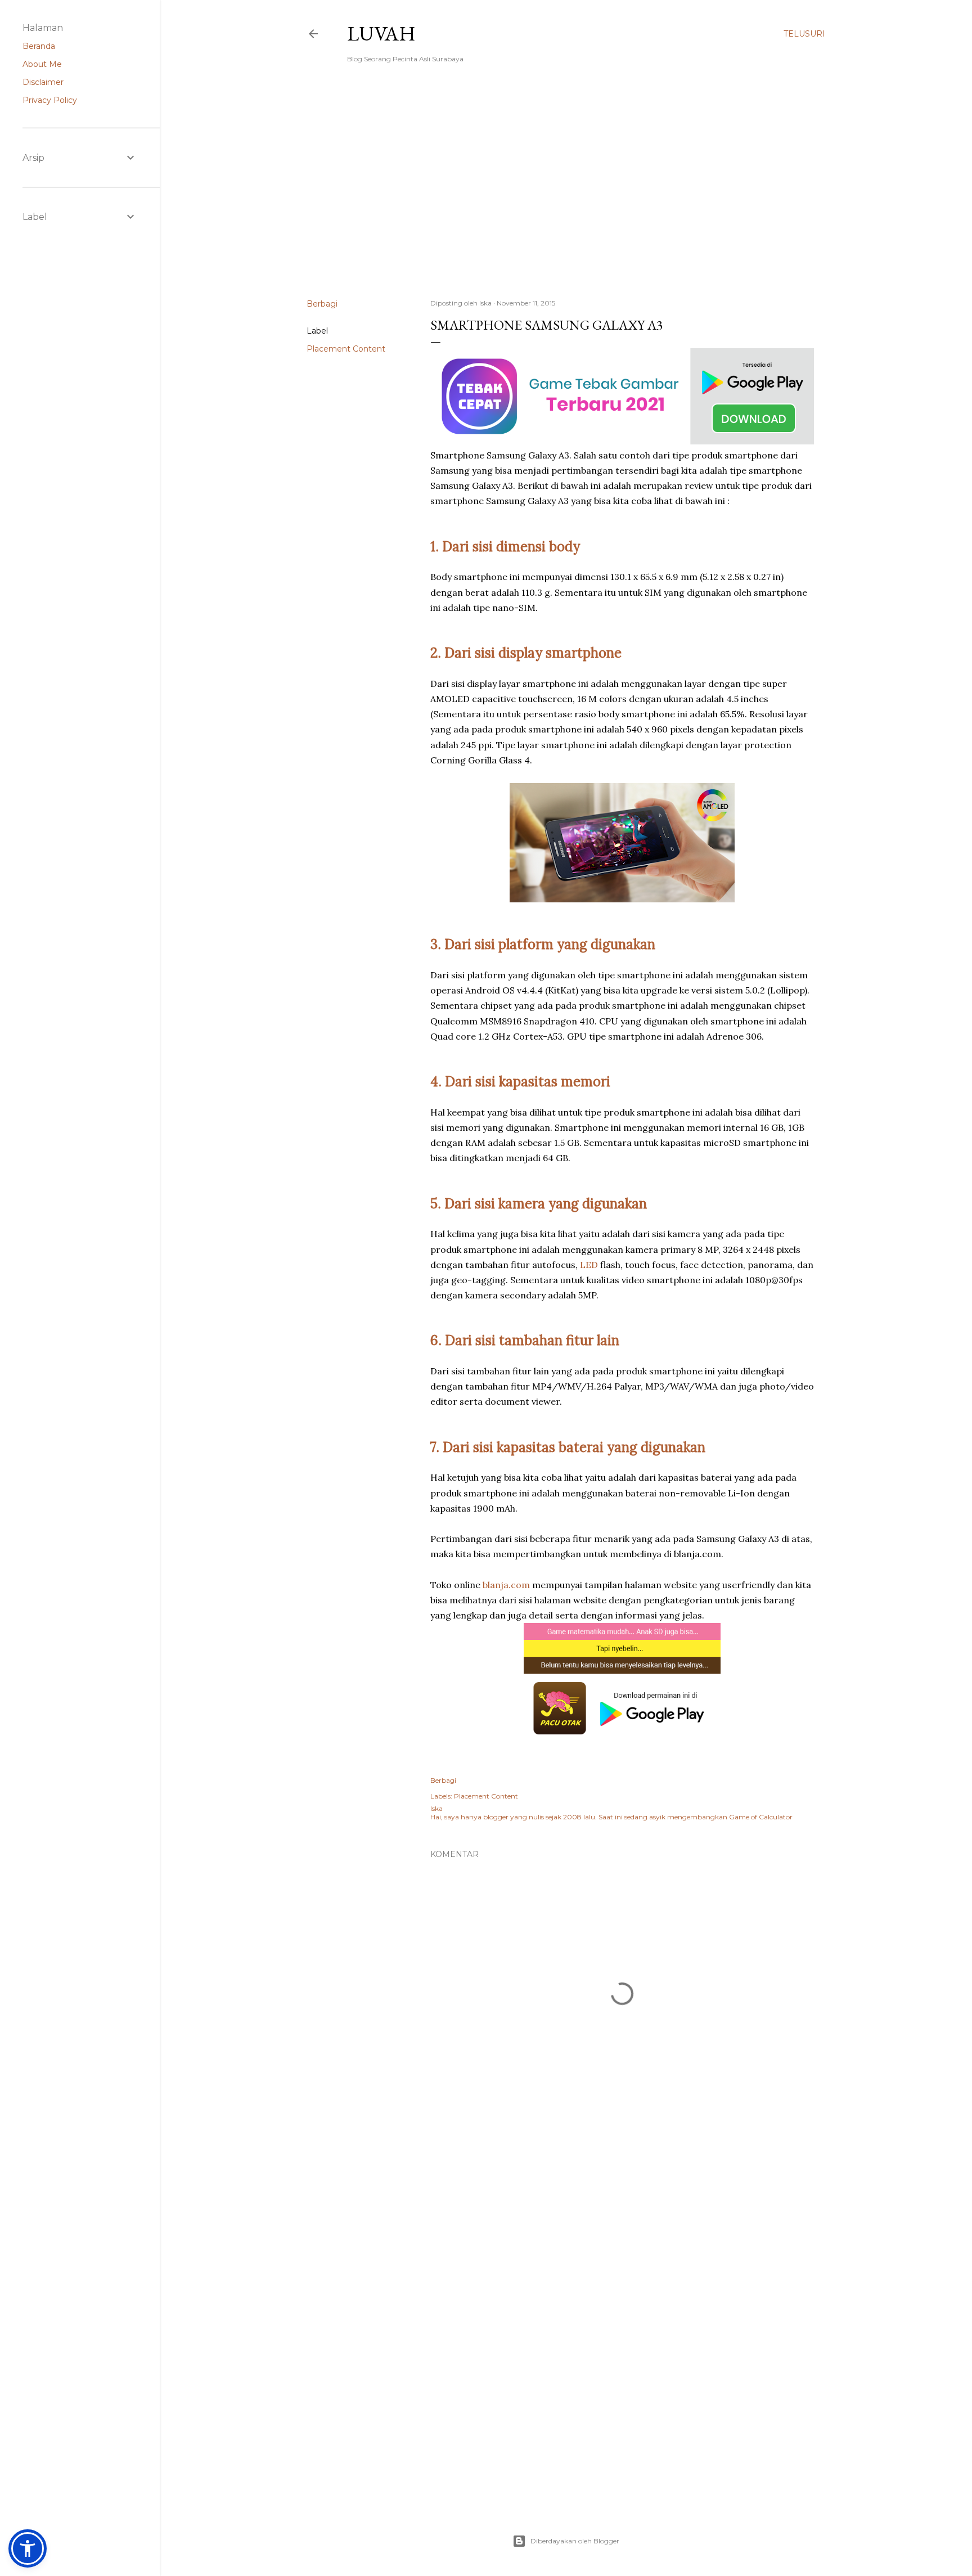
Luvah (381, 33)
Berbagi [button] (322, 304)
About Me (42, 64)
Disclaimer (43, 82)
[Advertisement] (566, 192)
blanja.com (506, 1585)
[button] (28, 2548)
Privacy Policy (50, 100)
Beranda (39, 46)
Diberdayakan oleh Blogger (575, 2541)
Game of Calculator (761, 1817)
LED (589, 1265)
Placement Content (346, 349)
